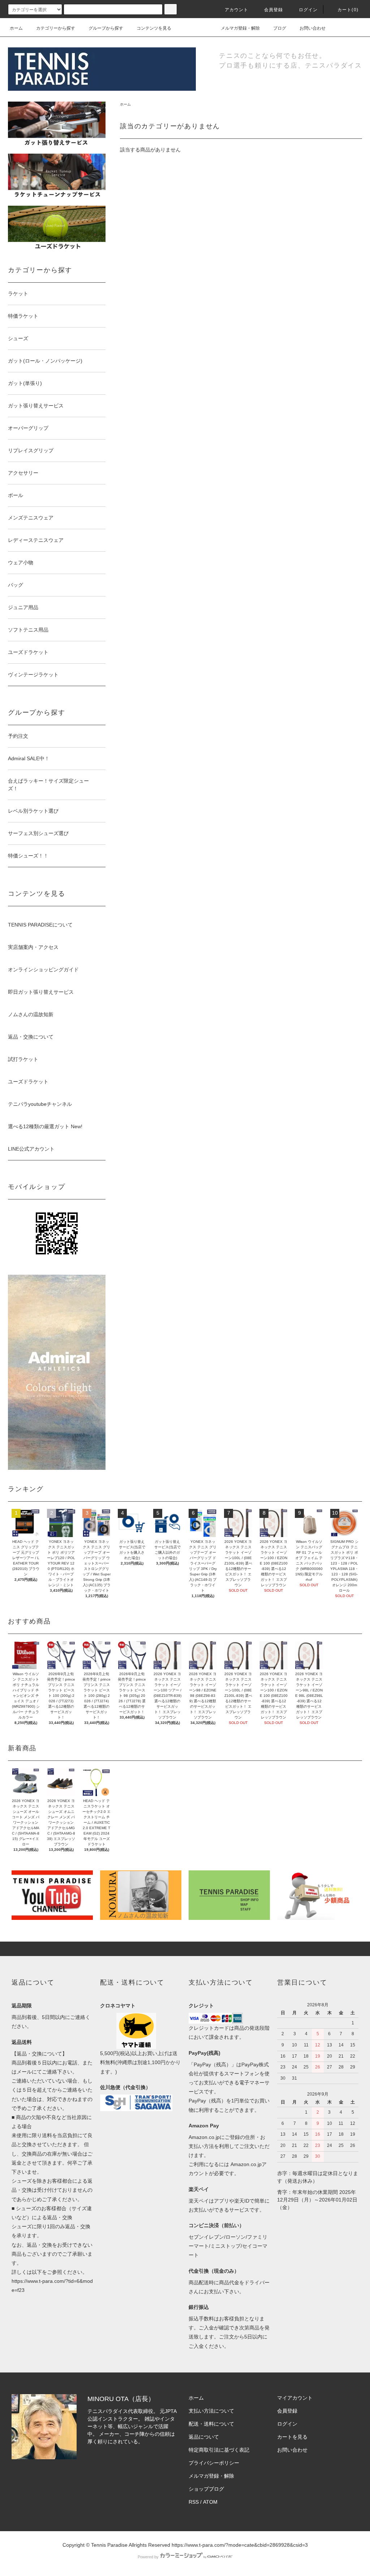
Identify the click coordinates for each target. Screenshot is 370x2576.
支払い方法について (211, 2411)
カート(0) (348, 10)
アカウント (237, 10)
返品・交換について (31, 1037)
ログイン (308, 10)
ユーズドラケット (28, 1082)
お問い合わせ (313, 28)
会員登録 (274, 10)
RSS (194, 2502)
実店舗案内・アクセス (33, 947)
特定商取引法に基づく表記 (219, 2450)
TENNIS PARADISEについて (40, 925)
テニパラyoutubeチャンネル (40, 1104)
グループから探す (106, 28)
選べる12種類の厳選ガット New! (45, 1126)
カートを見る (292, 2437)
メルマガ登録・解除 (240, 28)
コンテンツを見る (154, 28)
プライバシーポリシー (214, 2463)
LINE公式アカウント (31, 1149)
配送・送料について (211, 2424)
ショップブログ (206, 2489)
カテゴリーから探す (56, 28)
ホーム (16, 28)
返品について (204, 2437)
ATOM (210, 2502)
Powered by (148, 2557)
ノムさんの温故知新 (31, 1014)
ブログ (280, 28)
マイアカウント (295, 2398)
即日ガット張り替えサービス (41, 992)
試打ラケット (23, 1059)
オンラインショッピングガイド (43, 970)
